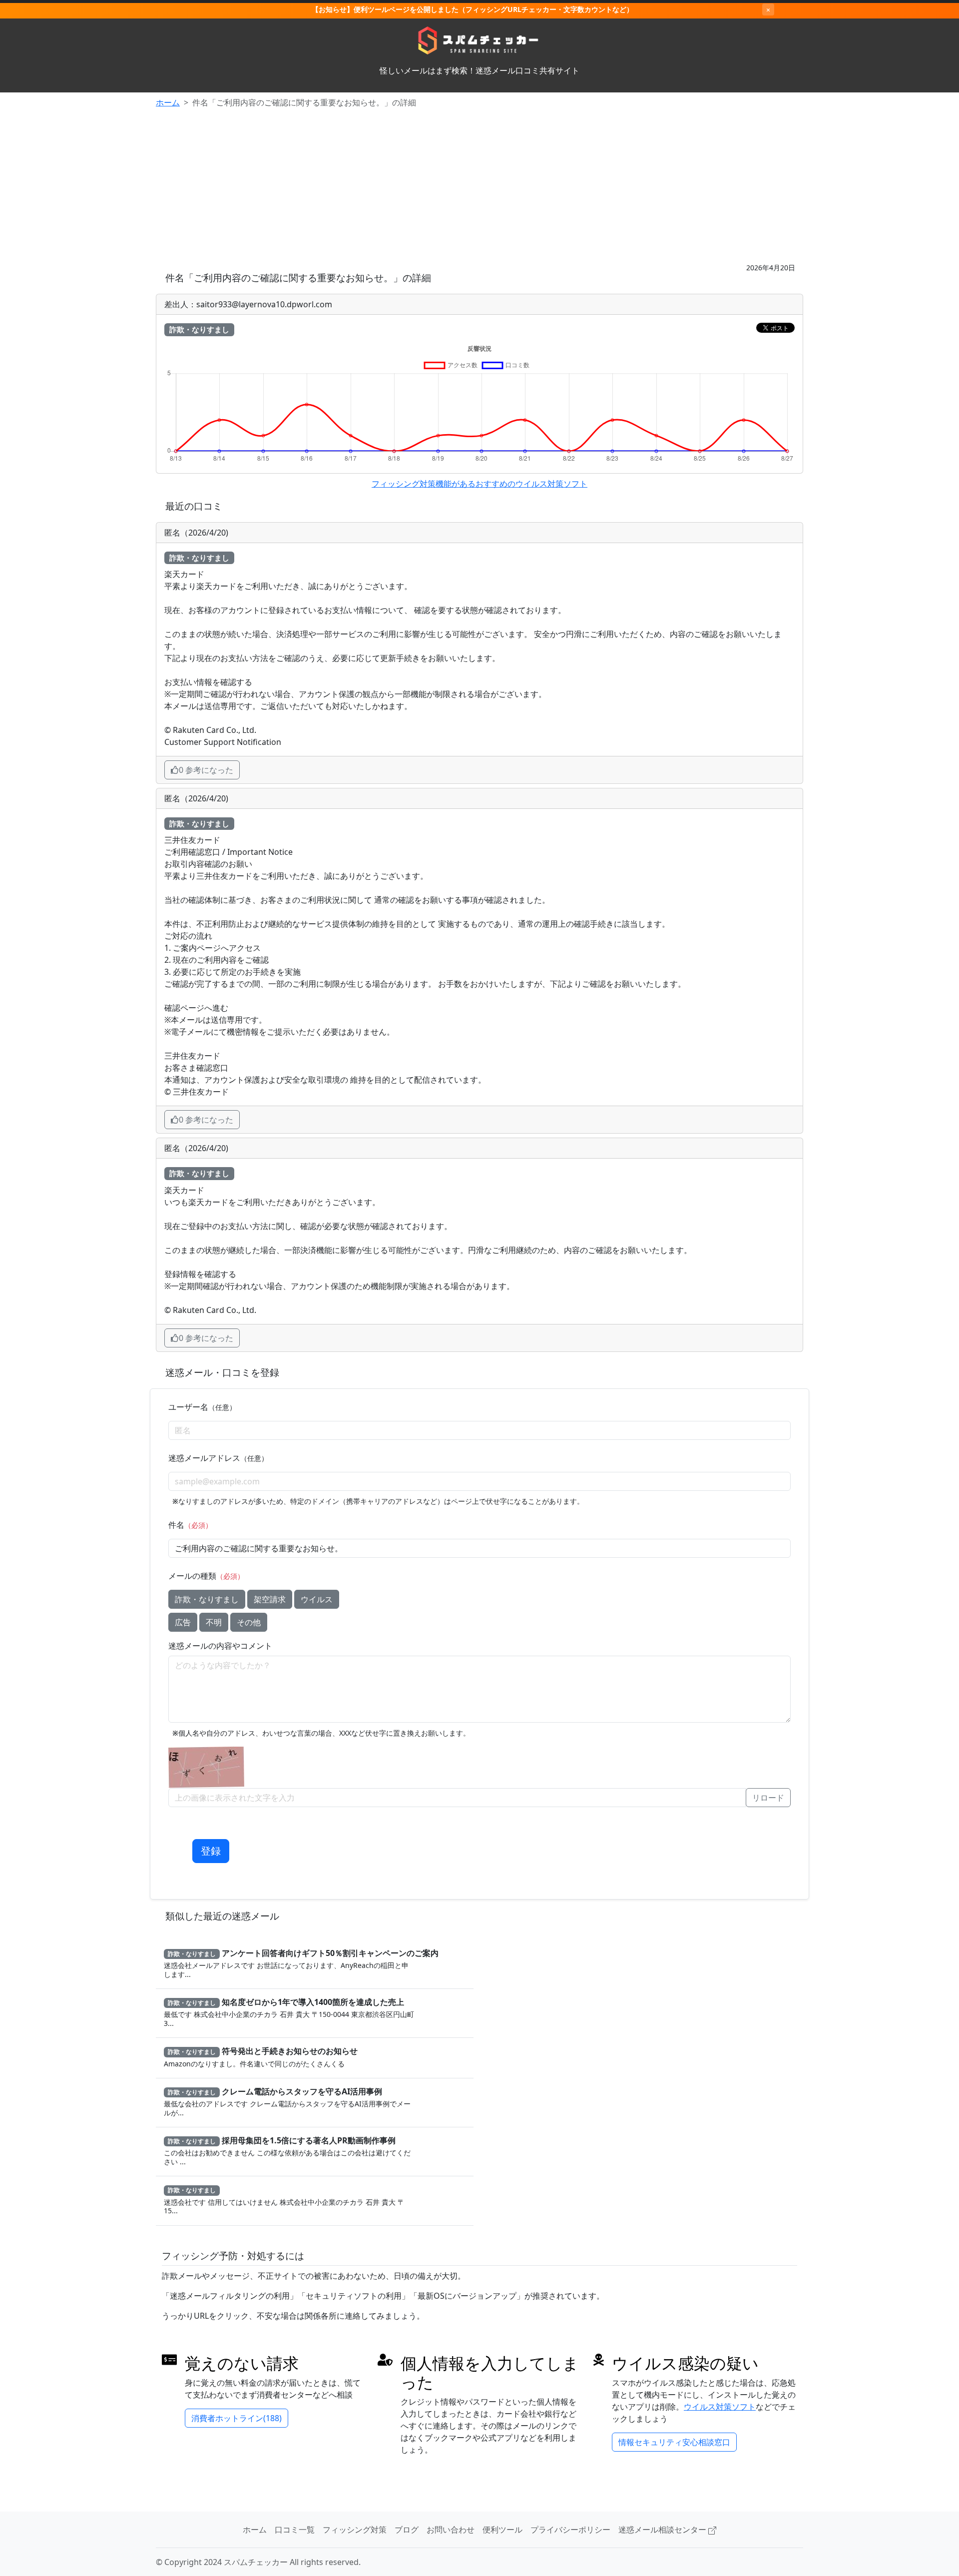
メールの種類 (206, 1576)
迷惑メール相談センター (663, 2530)
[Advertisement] (479, 186)
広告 (183, 1622)
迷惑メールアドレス (218, 1458)
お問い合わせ (451, 2530)
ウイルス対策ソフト (720, 2407)
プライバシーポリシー (570, 2530)
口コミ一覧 (295, 2530)
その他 (249, 1622)
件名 (190, 1525)
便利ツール (502, 2530)
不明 (214, 1622)
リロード (768, 1798)
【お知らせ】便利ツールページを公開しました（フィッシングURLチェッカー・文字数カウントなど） (473, 9)
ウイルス (317, 1599)
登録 (211, 1851)
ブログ (407, 2530)
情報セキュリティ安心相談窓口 (674, 2442)
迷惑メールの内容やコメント (220, 1646)
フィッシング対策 (355, 2530)
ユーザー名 (202, 1407)
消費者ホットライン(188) (237, 2418)
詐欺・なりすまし (207, 1599)
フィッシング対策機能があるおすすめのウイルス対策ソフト (479, 484)
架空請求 (270, 1599)
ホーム (168, 102)
